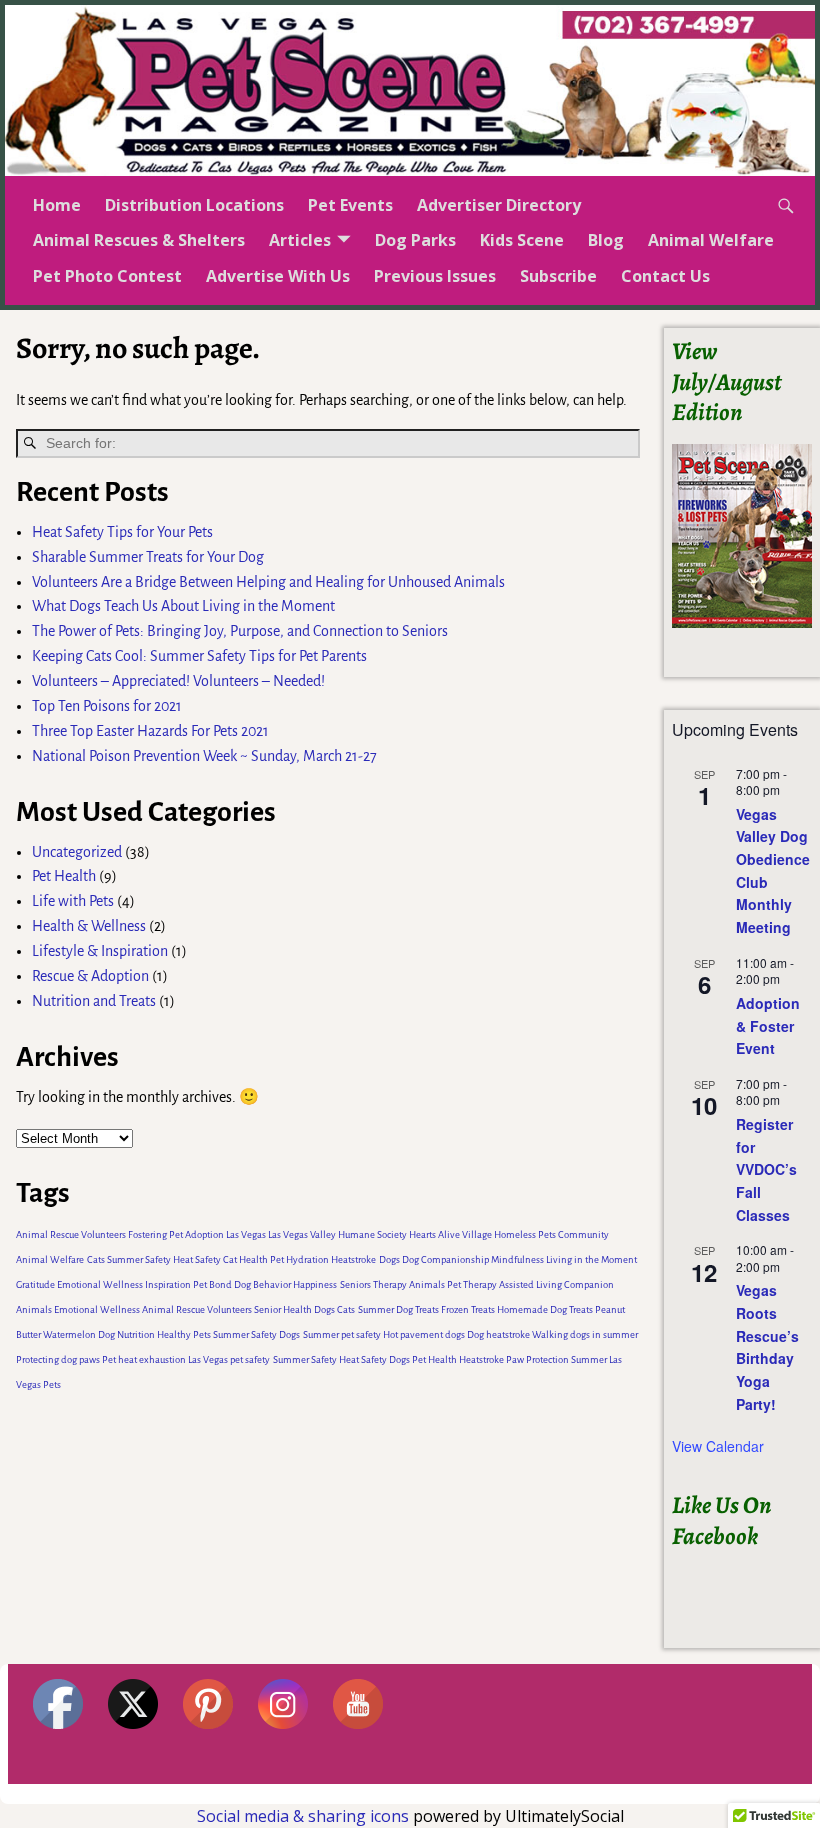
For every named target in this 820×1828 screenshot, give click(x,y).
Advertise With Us (278, 276)
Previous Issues (435, 276)
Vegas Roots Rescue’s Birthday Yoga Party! (767, 1346)
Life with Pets (73, 901)
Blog (606, 240)
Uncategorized (77, 852)
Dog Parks (415, 240)
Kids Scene (522, 240)
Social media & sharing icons (305, 1816)
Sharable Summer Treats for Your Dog (148, 557)
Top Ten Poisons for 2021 (107, 706)
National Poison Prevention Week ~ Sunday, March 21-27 (204, 756)
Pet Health (64, 876)
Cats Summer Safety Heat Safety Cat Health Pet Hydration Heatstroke (231, 1259)
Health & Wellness (89, 926)
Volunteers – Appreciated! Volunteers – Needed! (178, 681)
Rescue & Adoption (90, 976)
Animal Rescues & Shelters (139, 240)
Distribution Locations (194, 205)
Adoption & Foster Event (768, 1025)
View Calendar (718, 1446)
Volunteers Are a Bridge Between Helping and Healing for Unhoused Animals (268, 582)
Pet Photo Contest (107, 276)
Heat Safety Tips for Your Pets (122, 532)
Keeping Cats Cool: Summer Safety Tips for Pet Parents (199, 656)
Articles (300, 240)
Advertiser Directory (499, 205)
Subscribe (558, 276)
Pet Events (350, 205)
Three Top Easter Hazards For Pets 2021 (150, 731)
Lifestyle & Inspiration (100, 951)
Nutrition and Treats (94, 1001)
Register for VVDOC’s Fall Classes (766, 1169)
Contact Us (665, 276)
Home (57, 205)
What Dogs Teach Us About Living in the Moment (183, 606)
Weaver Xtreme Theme (747, 1793)
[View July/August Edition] (742, 536)
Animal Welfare (711, 240)
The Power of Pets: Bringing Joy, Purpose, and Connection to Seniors (240, 631)
